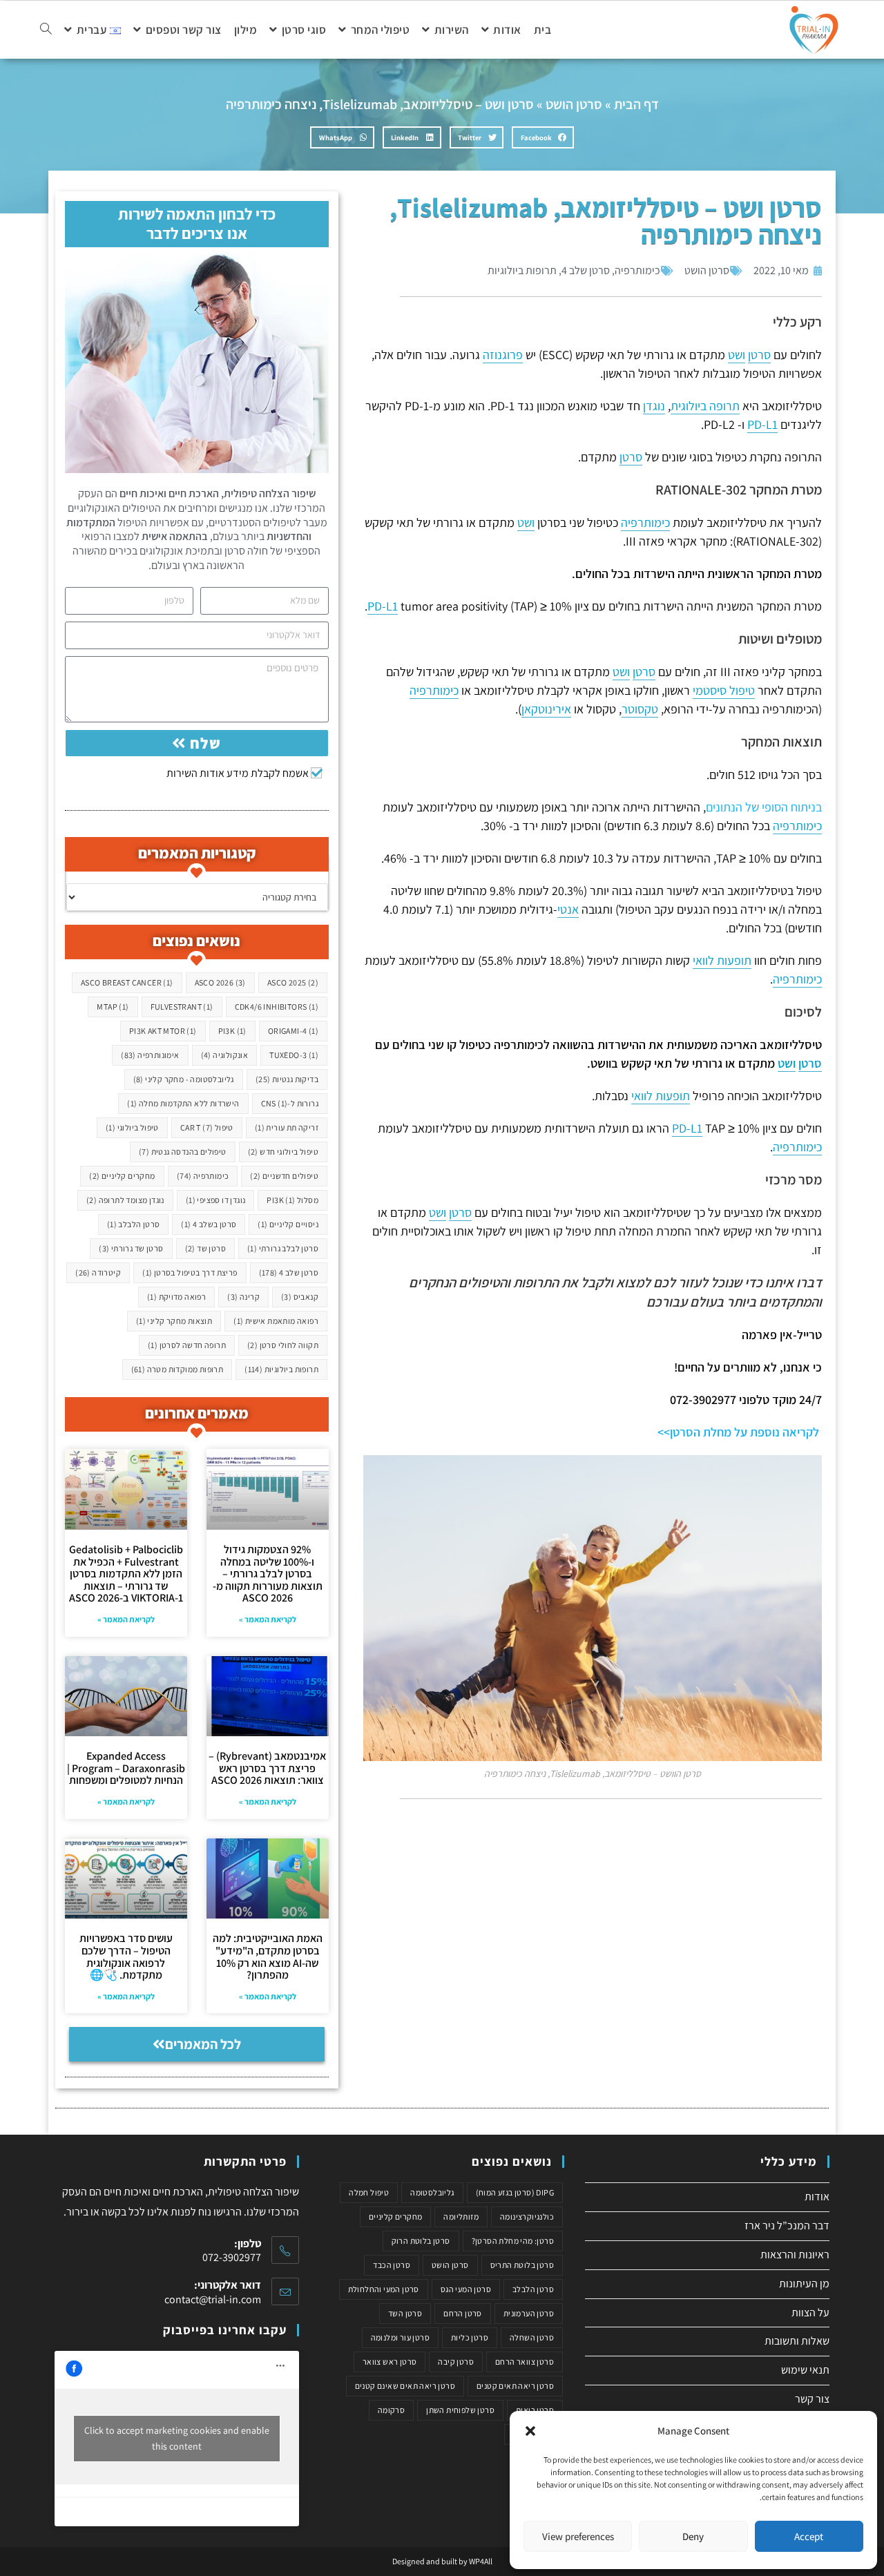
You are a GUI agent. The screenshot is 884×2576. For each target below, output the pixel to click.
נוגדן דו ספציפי (216, 1200)
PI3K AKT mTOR (163, 1031)
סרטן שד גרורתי (131, 1248)
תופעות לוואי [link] (722, 960)
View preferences (578, 2536)
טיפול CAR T (207, 1127)
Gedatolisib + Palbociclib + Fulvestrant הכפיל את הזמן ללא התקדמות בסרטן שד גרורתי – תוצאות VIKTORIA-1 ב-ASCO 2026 (126, 1574)
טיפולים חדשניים (284, 1176)
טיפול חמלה (369, 2192)
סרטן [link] (759, 355)
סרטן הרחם (463, 2313)
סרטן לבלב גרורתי (283, 1248)
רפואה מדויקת (176, 1297)
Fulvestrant (182, 1007)
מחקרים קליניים (122, 1176)
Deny (693, 2536)
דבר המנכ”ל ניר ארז (787, 2226)
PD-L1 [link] (762, 424)
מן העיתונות (804, 2284)
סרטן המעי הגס (466, 2289)
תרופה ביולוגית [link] (705, 406)
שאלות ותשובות (797, 2341)
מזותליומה (461, 2217)
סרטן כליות (470, 2337)
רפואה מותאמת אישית (276, 1321)
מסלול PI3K (292, 1200)
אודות (817, 2197)
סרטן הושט (574, 104)
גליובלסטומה (432, 2192)
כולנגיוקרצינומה (527, 2217)
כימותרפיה (637, 270)
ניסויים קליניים (288, 1224)
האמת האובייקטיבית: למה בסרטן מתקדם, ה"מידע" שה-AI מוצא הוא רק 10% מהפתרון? (268, 1957)
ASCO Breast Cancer (127, 982)
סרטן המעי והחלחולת (384, 2289)
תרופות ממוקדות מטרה (177, 1369)
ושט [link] (737, 355)
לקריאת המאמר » (268, 1619)
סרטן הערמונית (529, 2313)
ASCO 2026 (220, 982)
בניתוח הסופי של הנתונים (764, 807)
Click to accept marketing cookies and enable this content (177, 2438)
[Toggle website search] (46, 30)
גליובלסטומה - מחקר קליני (184, 1079)
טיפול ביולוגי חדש (283, 1152)
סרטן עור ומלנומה (400, 2337)
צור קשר (812, 2399)
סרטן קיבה (456, 2362)
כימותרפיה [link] (645, 522)
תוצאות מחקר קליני (174, 1321)
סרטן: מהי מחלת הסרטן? (513, 2241)
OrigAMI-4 (293, 1031)
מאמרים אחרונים (197, 1413)
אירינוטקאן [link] (546, 709)
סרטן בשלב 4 (209, 1224)
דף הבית (636, 104)
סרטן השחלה (532, 2337)
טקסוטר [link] (640, 709)
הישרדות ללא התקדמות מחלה (183, 1103)
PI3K (232, 1031)
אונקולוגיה (225, 1055)
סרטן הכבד (392, 2265)
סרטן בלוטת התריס (522, 2265)
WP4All (481, 2561)
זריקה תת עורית (287, 1127)
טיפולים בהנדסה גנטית (183, 1152)
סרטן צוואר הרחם (525, 2362)
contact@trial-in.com (213, 2299)
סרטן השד (405, 2313)
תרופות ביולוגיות (522, 270)
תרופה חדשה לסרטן (187, 1345)
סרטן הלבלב (134, 1224)
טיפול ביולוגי (132, 1127)
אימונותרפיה (150, 1055)
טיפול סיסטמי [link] (724, 690)
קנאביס (300, 1297)
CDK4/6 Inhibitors (277, 1007)
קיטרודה (98, 1272)
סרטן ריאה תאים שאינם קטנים (405, 2386)
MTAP (113, 1007)
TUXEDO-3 (294, 1055)
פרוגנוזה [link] (503, 355)
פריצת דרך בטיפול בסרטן (190, 1272)
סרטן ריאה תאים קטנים (515, 2386)
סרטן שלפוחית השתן (460, 2410)
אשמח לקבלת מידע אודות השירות (238, 773)
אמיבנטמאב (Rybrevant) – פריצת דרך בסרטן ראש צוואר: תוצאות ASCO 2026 (267, 1768)
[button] (530, 2431)
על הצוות (810, 2313)
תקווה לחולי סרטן (283, 1345)
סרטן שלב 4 (586, 270)
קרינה (243, 1297)
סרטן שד (205, 1248)
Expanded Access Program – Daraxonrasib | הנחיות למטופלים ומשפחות (126, 1768)
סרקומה (391, 2410)
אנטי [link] (568, 909)
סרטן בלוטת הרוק (421, 2241)
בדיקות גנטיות (287, 1079)
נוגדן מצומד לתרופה (125, 1200)
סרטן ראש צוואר (390, 2362)
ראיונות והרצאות (795, 2255)
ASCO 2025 (293, 982)
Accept (809, 2536)
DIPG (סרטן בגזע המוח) (515, 2192)
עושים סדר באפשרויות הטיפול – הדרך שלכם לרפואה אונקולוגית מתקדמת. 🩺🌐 (126, 1957)
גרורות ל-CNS (290, 1103)
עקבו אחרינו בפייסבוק (225, 2330)
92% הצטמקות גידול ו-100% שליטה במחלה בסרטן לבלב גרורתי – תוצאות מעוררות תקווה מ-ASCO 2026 (268, 1574)
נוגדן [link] (654, 406)
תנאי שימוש (805, 2370)
